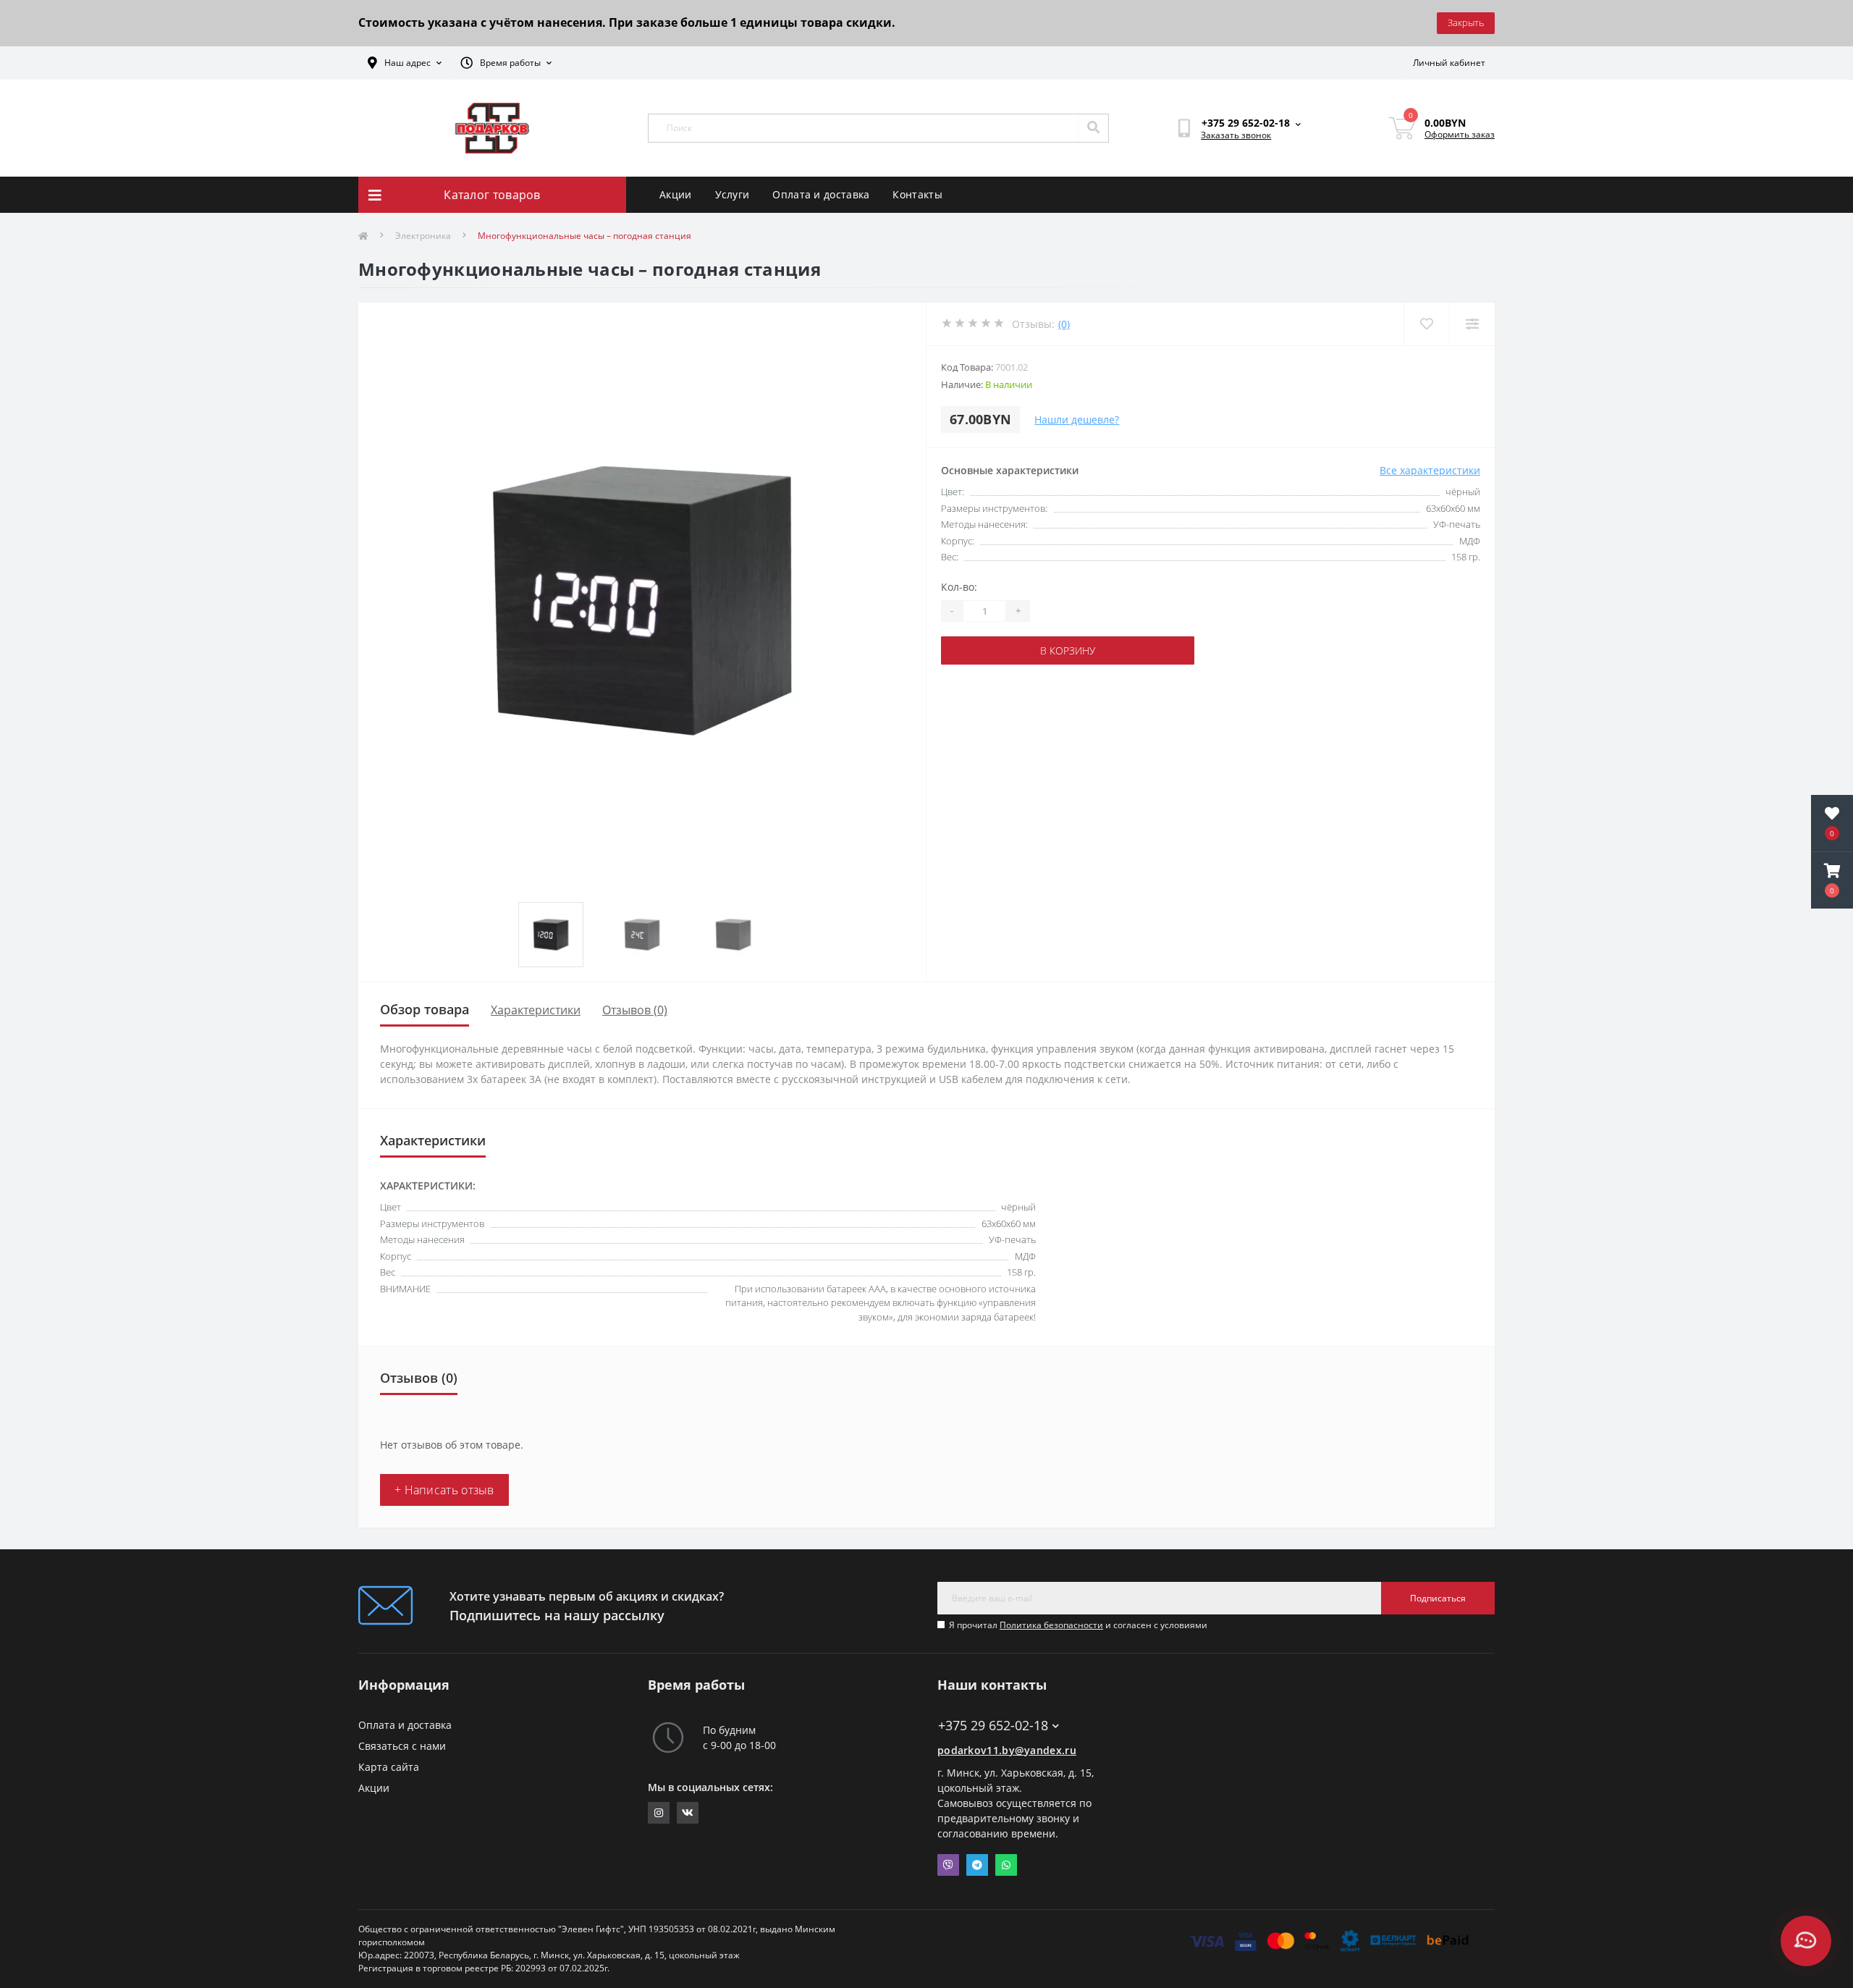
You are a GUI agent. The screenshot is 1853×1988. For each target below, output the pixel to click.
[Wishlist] (1426, 324)
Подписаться (1438, 1598)
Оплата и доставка (821, 194)
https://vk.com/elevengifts (688, 1813)
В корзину (1068, 650)
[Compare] (1472, 324)
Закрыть (1466, 22)
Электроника (423, 236)
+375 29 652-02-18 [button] (993, 1726)
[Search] (1093, 128)
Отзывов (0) (635, 1010)
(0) (1064, 324)
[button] (1832, 880)
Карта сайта (389, 1767)
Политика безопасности (1051, 1625)
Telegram (977, 1865)
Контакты (917, 194)
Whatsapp (1006, 1865)
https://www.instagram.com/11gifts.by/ (659, 1813)
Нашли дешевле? (1077, 420)
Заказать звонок (1236, 135)
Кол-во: (959, 587)
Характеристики (536, 1010)
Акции (676, 194)
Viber (948, 1865)
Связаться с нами (402, 1746)
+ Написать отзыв (444, 1490)
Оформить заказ (1460, 134)
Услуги (733, 194)
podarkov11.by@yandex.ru (1007, 1750)
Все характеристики (1430, 470)
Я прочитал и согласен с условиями (1078, 1625)
